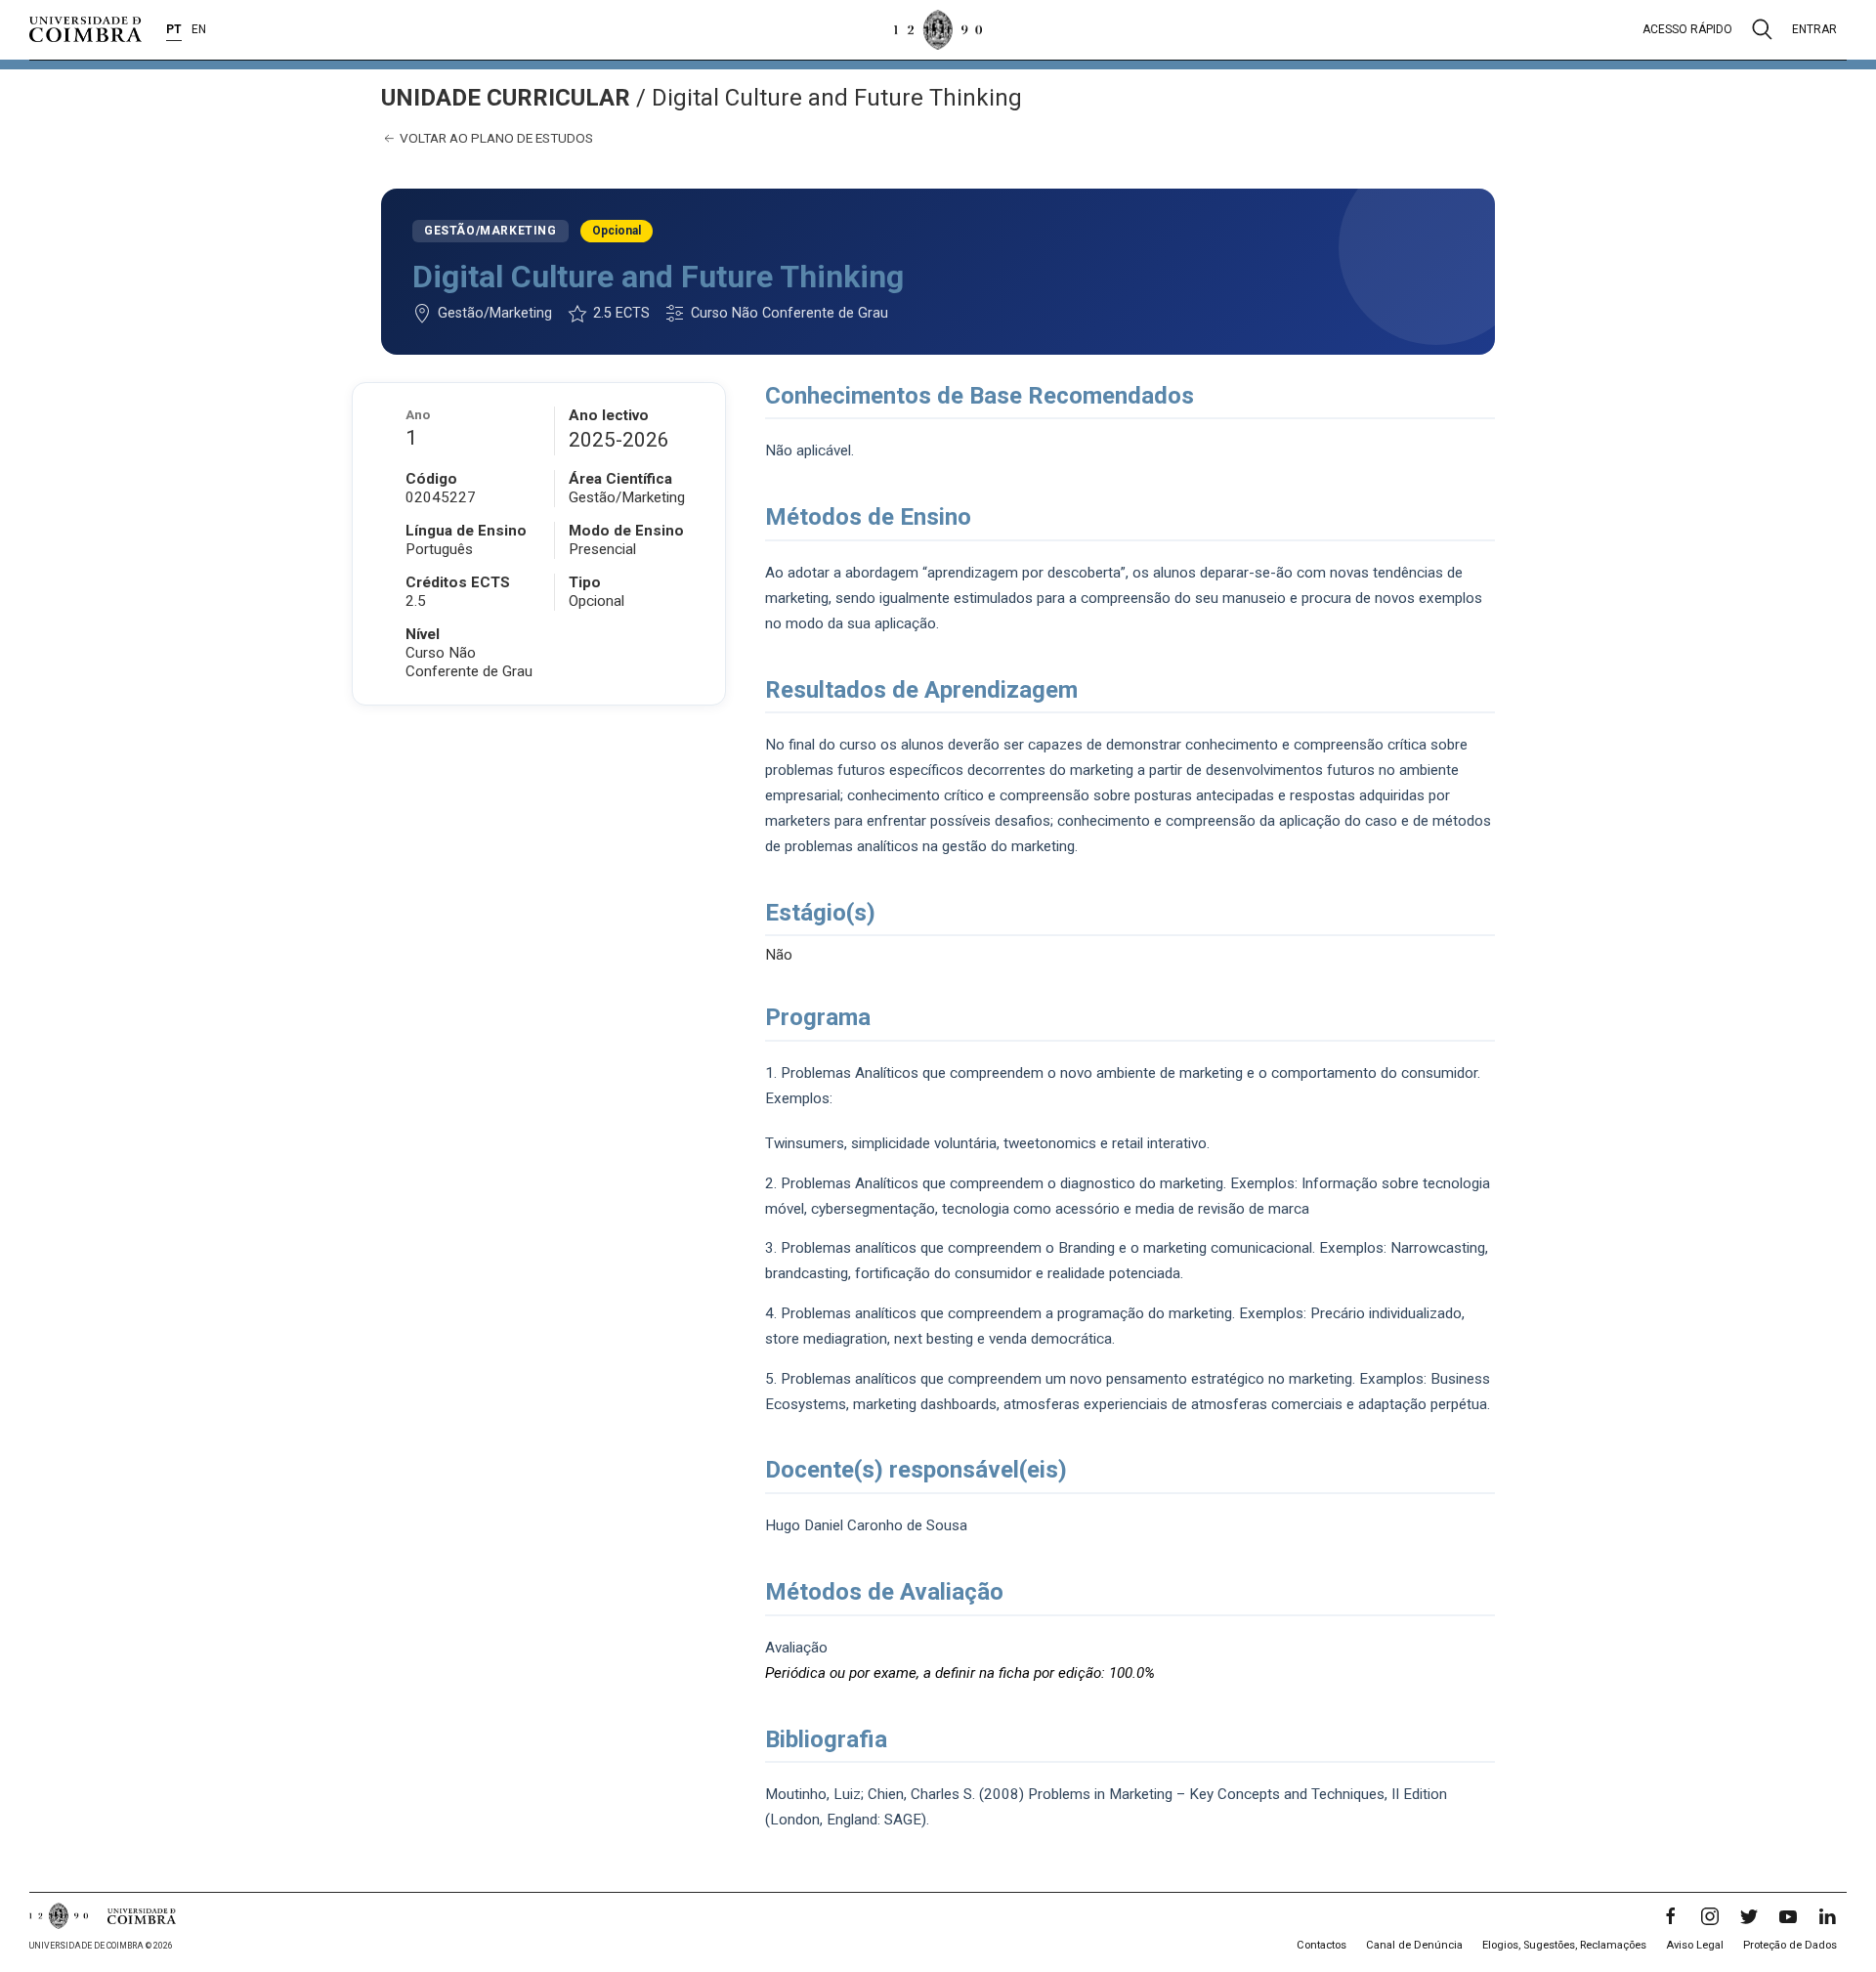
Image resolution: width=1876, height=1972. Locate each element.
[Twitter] (1749, 1916)
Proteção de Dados (1790, 1945)
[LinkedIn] (1827, 1916)
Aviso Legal (1695, 1945)
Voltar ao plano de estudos (495, 138)
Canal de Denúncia (1414, 1945)
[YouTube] (1788, 1916)
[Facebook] (1671, 1916)
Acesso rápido (1687, 29)
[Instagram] (1710, 1916)
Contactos (1322, 1945)
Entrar (1814, 29)
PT (174, 29)
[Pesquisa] (1762, 29)
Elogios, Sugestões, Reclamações (1564, 1945)
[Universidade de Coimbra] (85, 29)
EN (199, 29)
